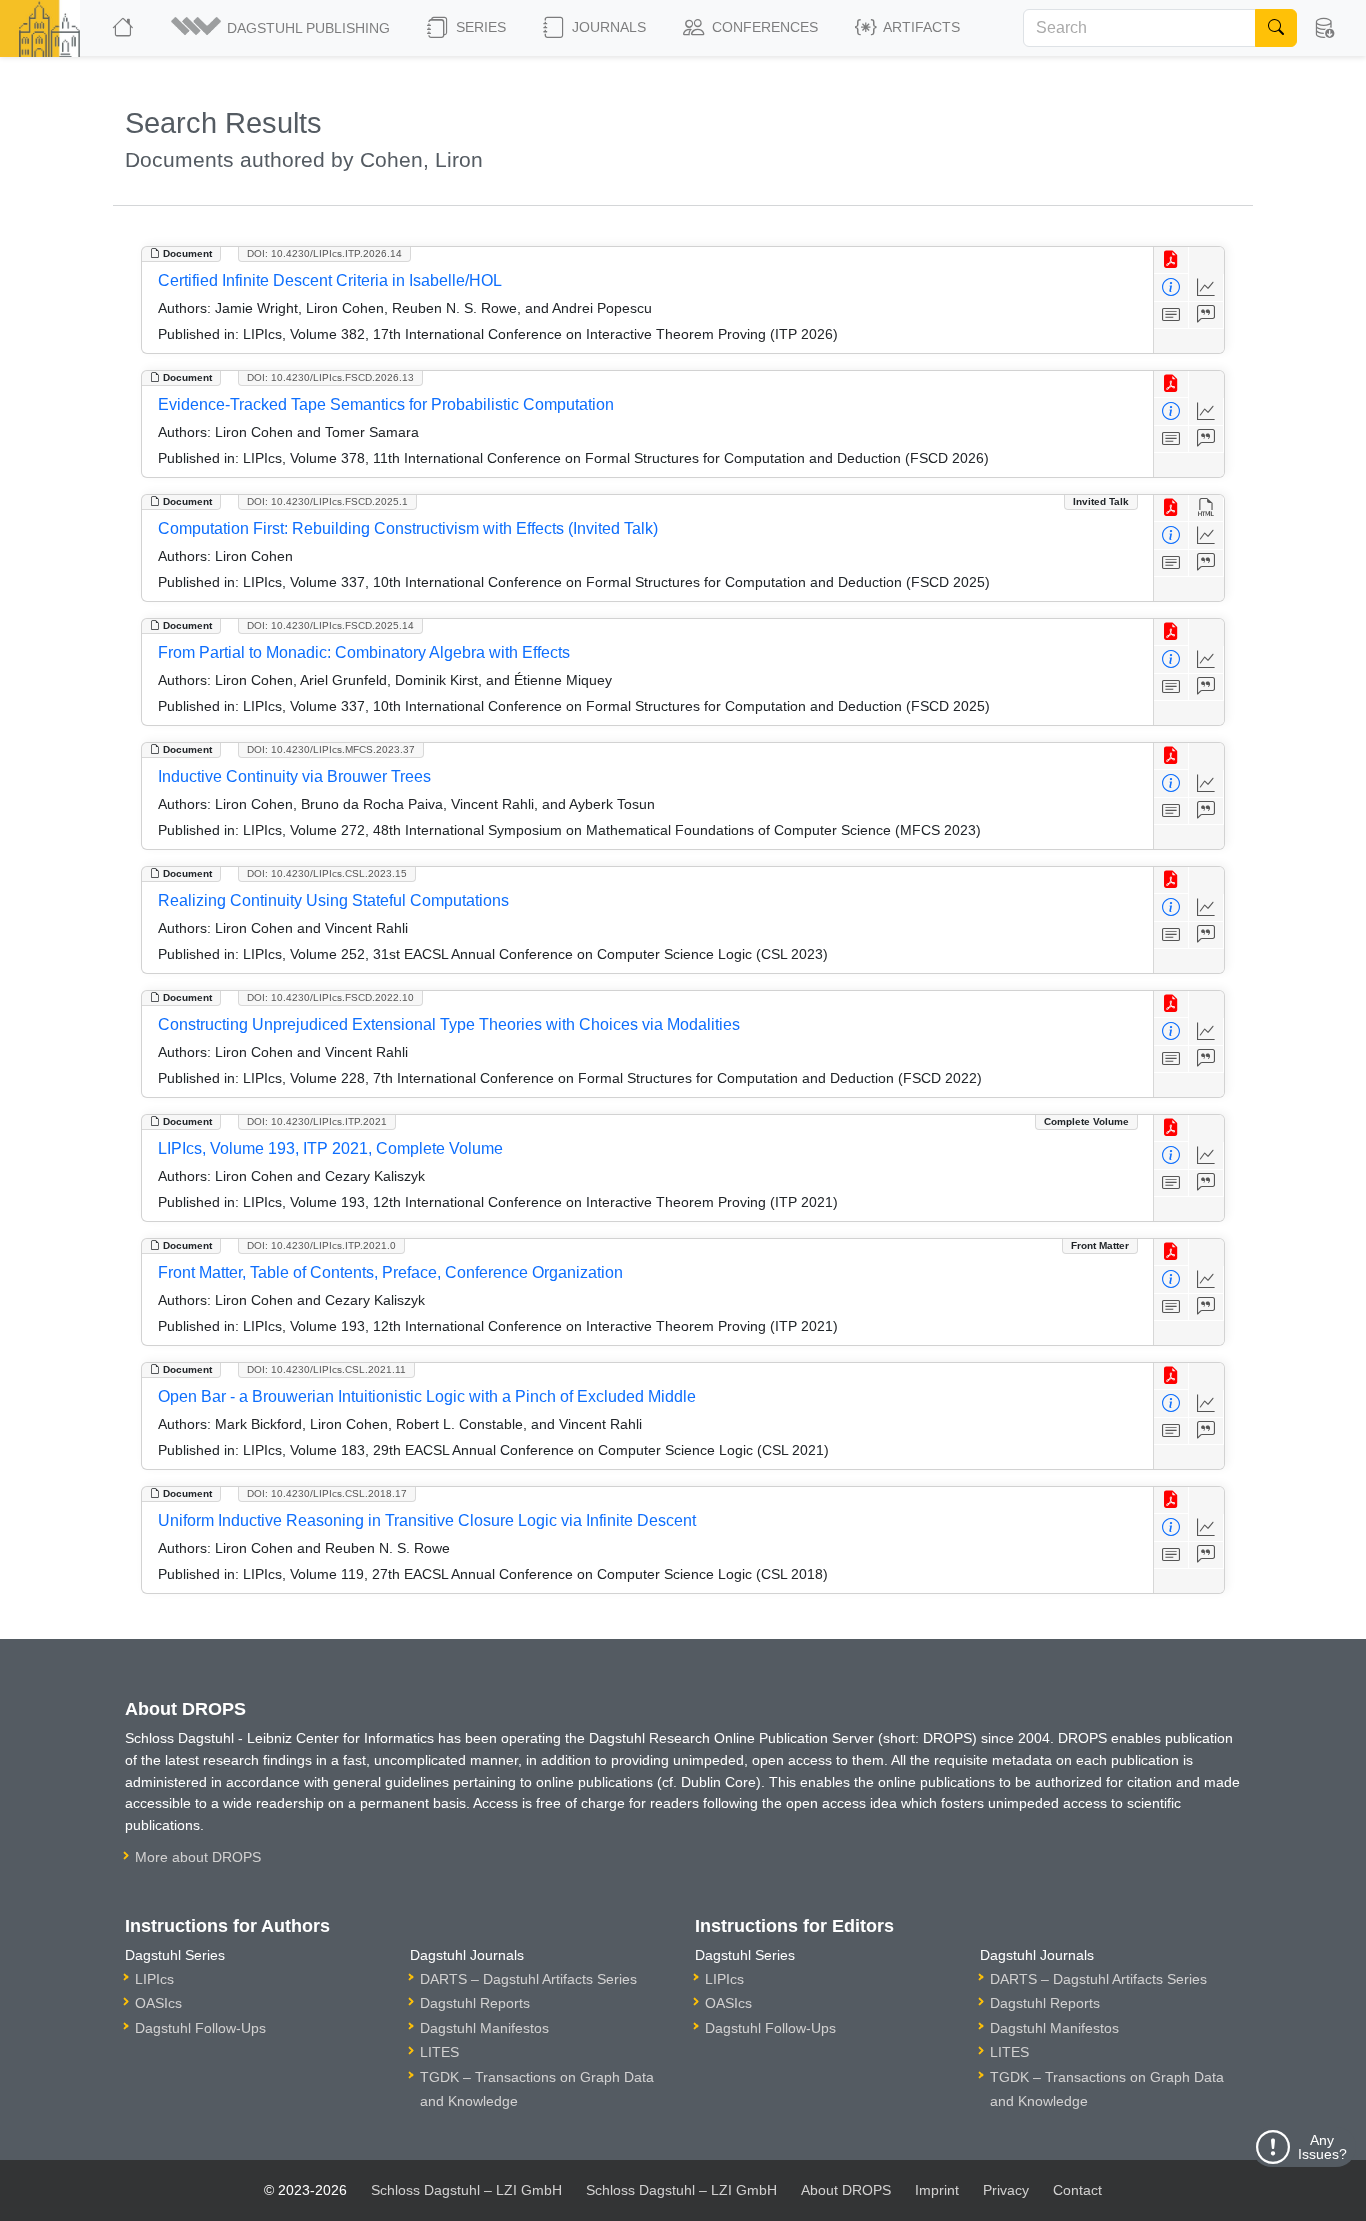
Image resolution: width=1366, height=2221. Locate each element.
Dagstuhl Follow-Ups (200, 2028)
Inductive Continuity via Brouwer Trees (294, 776)
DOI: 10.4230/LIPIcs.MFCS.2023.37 (331, 749)
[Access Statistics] (1206, 287)
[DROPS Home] (124, 28)
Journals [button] (607, 27)
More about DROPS (198, 1857)
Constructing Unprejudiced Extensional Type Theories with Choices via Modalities (449, 1024)
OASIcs (158, 2003)
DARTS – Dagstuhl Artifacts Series (528, 1979)
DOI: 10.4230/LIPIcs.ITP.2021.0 (321, 1245)
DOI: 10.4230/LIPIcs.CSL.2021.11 (326, 1369)
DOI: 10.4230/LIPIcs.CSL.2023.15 (327, 873)
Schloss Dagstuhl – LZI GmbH (466, 2190)
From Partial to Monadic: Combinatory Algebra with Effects (364, 652)
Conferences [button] (763, 27)
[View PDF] (1171, 260)
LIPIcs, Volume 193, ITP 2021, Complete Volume (330, 1148)
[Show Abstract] (1171, 315)
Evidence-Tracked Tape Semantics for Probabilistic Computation (386, 404)
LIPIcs (154, 1979)
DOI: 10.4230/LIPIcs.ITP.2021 (317, 1121)
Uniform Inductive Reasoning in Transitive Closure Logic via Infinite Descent (427, 1520)
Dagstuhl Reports (475, 2003)
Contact (1077, 2190)
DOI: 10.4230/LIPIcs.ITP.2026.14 (324, 253)
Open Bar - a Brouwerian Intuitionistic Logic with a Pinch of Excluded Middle (427, 1396)
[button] (282, 28)
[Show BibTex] (1206, 315)
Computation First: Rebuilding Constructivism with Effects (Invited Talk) (408, 528)
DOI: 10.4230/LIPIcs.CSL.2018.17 (327, 1493)
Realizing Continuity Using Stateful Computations (333, 900)
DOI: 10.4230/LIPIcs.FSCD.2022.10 (330, 997)
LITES (439, 2052)
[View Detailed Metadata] (1171, 287)
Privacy (1006, 2190)
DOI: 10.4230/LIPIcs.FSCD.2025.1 (327, 501)
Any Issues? (1322, 2147)
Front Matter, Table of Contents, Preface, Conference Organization (390, 1272)
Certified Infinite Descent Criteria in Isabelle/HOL (330, 280)
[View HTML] (1206, 508)
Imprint (937, 2190)
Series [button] (479, 27)
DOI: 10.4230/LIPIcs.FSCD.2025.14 (330, 625)
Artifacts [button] (920, 27)
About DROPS (846, 2190)
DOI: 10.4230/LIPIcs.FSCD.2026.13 (330, 377)
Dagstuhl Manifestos (484, 2028)
